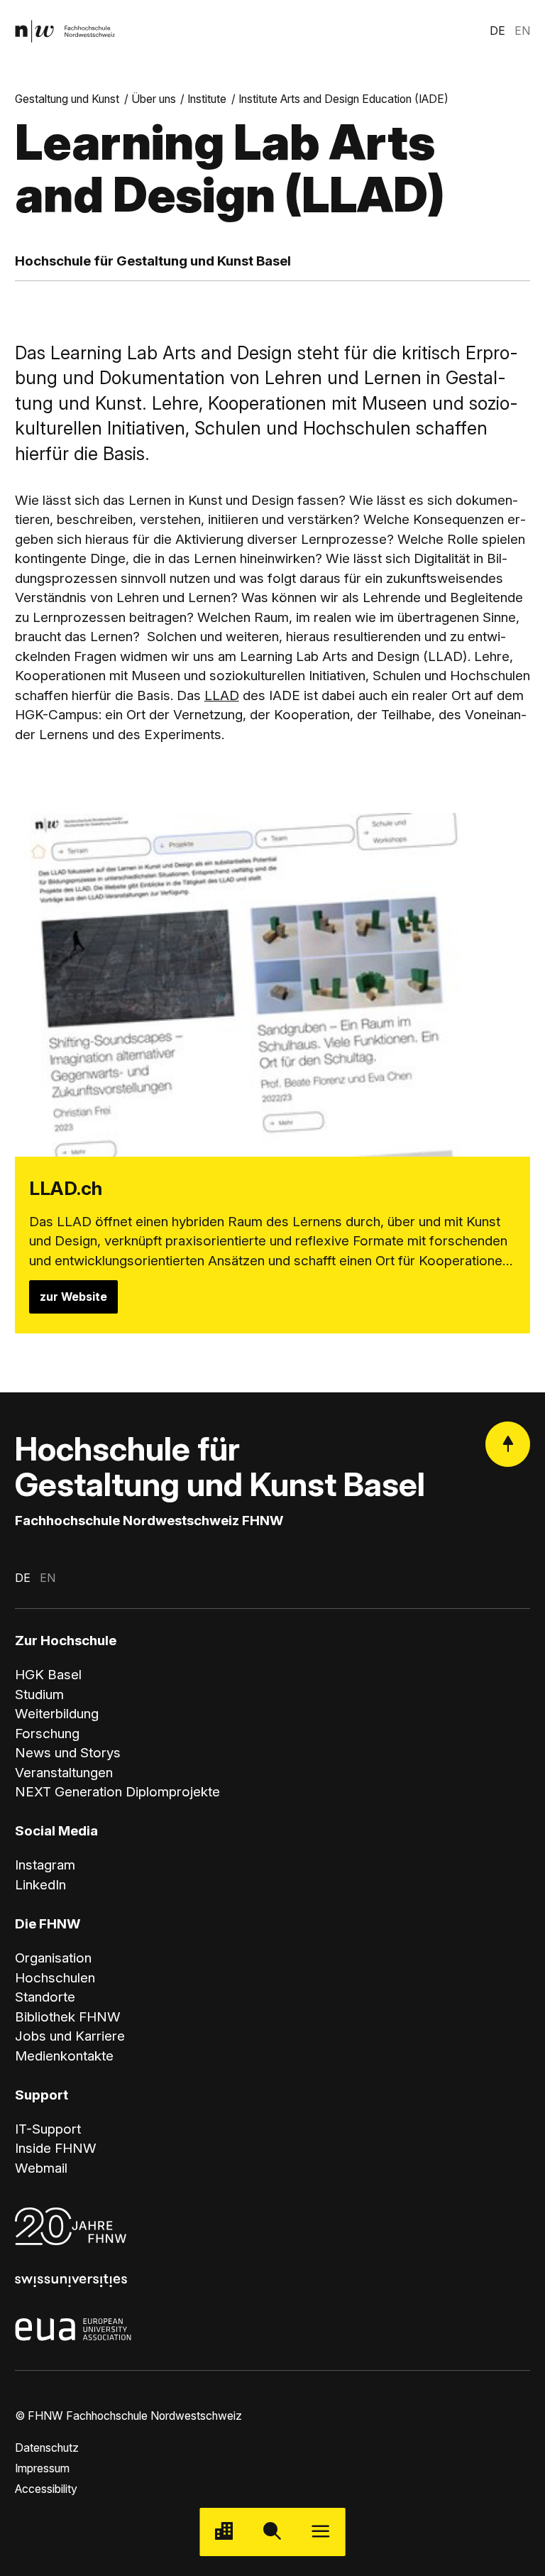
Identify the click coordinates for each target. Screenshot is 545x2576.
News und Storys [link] (68, 1753)
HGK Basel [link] (48, 1675)
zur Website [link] (73, 1297)
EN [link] (522, 31)
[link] (65, 32)
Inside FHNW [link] (56, 2148)
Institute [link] (207, 99)
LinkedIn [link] (40, 1885)
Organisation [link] (53, 1958)
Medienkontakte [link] (64, 2056)
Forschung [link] (47, 1734)
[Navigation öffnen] (321, 2532)
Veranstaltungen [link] (64, 1773)
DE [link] (497, 31)
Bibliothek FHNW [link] (68, 2017)
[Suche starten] (272, 2532)
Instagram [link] (45, 1865)
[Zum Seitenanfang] (508, 1444)
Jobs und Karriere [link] (70, 2036)
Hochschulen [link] (55, 1978)
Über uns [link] (154, 99)
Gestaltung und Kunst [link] (67, 99)
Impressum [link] (42, 2468)
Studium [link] (39, 1694)
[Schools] (224, 2532)
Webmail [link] (41, 2168)
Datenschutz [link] (47, 2448)
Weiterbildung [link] (57, 1714)
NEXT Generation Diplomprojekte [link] (117, 1792)
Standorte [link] (45, 1997)
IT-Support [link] (48, 2129)
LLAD (222, 695)
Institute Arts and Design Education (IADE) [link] (343, 99)
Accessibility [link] (46, 2489)
